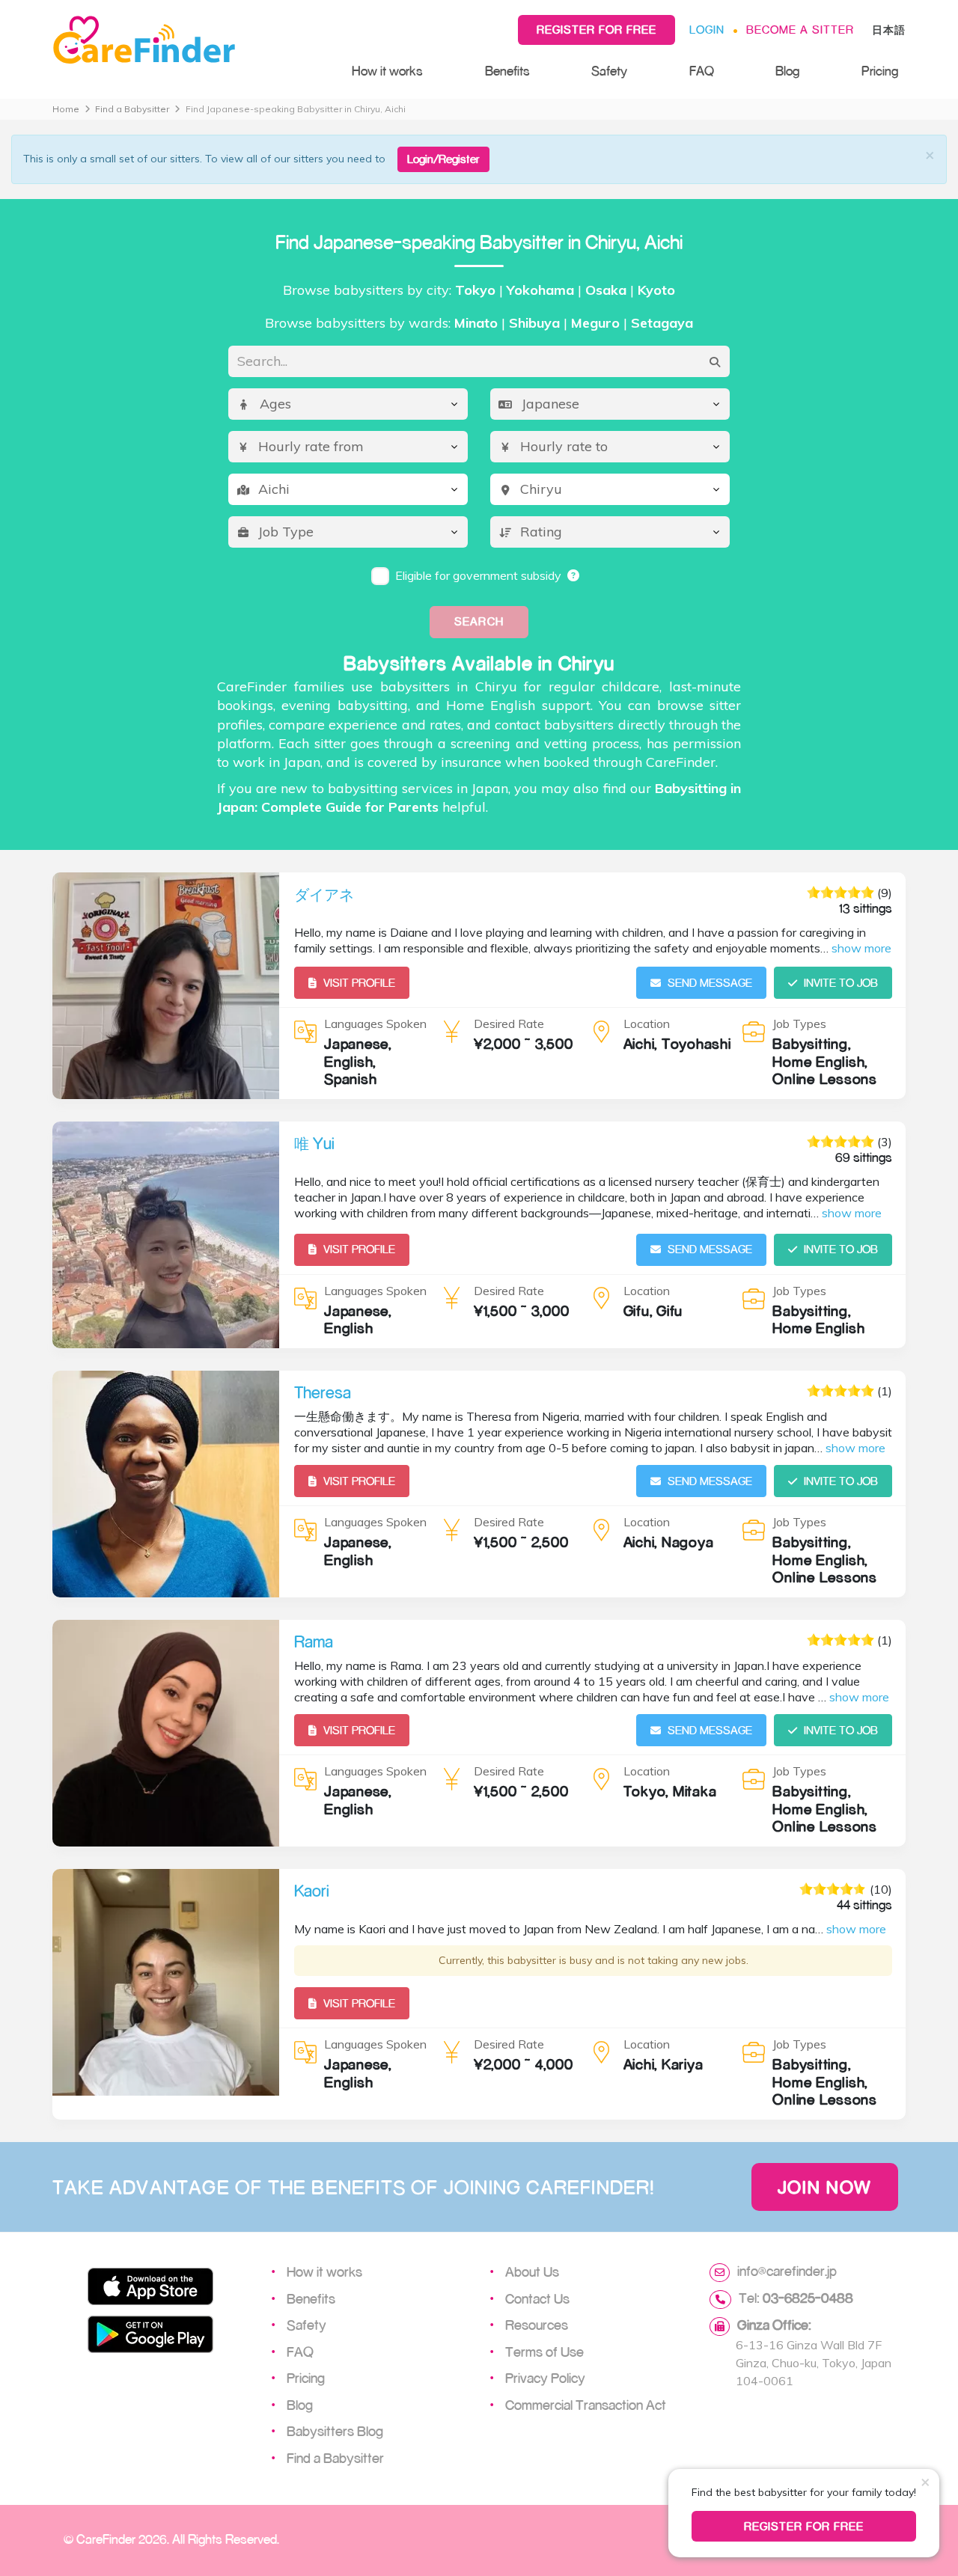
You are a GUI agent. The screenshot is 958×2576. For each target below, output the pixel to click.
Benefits (507, 71)
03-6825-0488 (808, 2298)
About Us (532, 2271)
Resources (537, 2325)
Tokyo (475, 290)
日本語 (889, 30)
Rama (314, 1642)
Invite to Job (841, 983)
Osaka (606, 290)
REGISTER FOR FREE (804, 2526)
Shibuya (534, 323)
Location (647, 1024)
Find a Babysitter (132, 109)
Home (66, 109)
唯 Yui (314, 1143)
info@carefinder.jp (787, 2271)
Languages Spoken (375, 1024)
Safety (609, 71)
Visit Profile (359, 983)
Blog (787, 71)
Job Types (799, 1024)
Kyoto (656, 290)
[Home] (187, 40)
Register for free (597, 30)
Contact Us (537, 2298)
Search (479, 621)
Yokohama (540, 290)
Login (707, 30)
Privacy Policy (545, 2378)
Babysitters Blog (335, 2431)
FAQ (702, 71)
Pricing (880, 71)
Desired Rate (509, 1024)
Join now (825, 2187)
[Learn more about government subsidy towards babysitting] (574, 575)
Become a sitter (800, 30)
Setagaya (662, 323)
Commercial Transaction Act (586, 2405)
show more (861, 948)
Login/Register (443, 159)
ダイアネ (324, 894)
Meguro (595, 323)
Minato (476, 323)
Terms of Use (544, 2352)
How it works (387, 71)
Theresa (323, 1392)
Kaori (312, 1891)
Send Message (710, 983)
